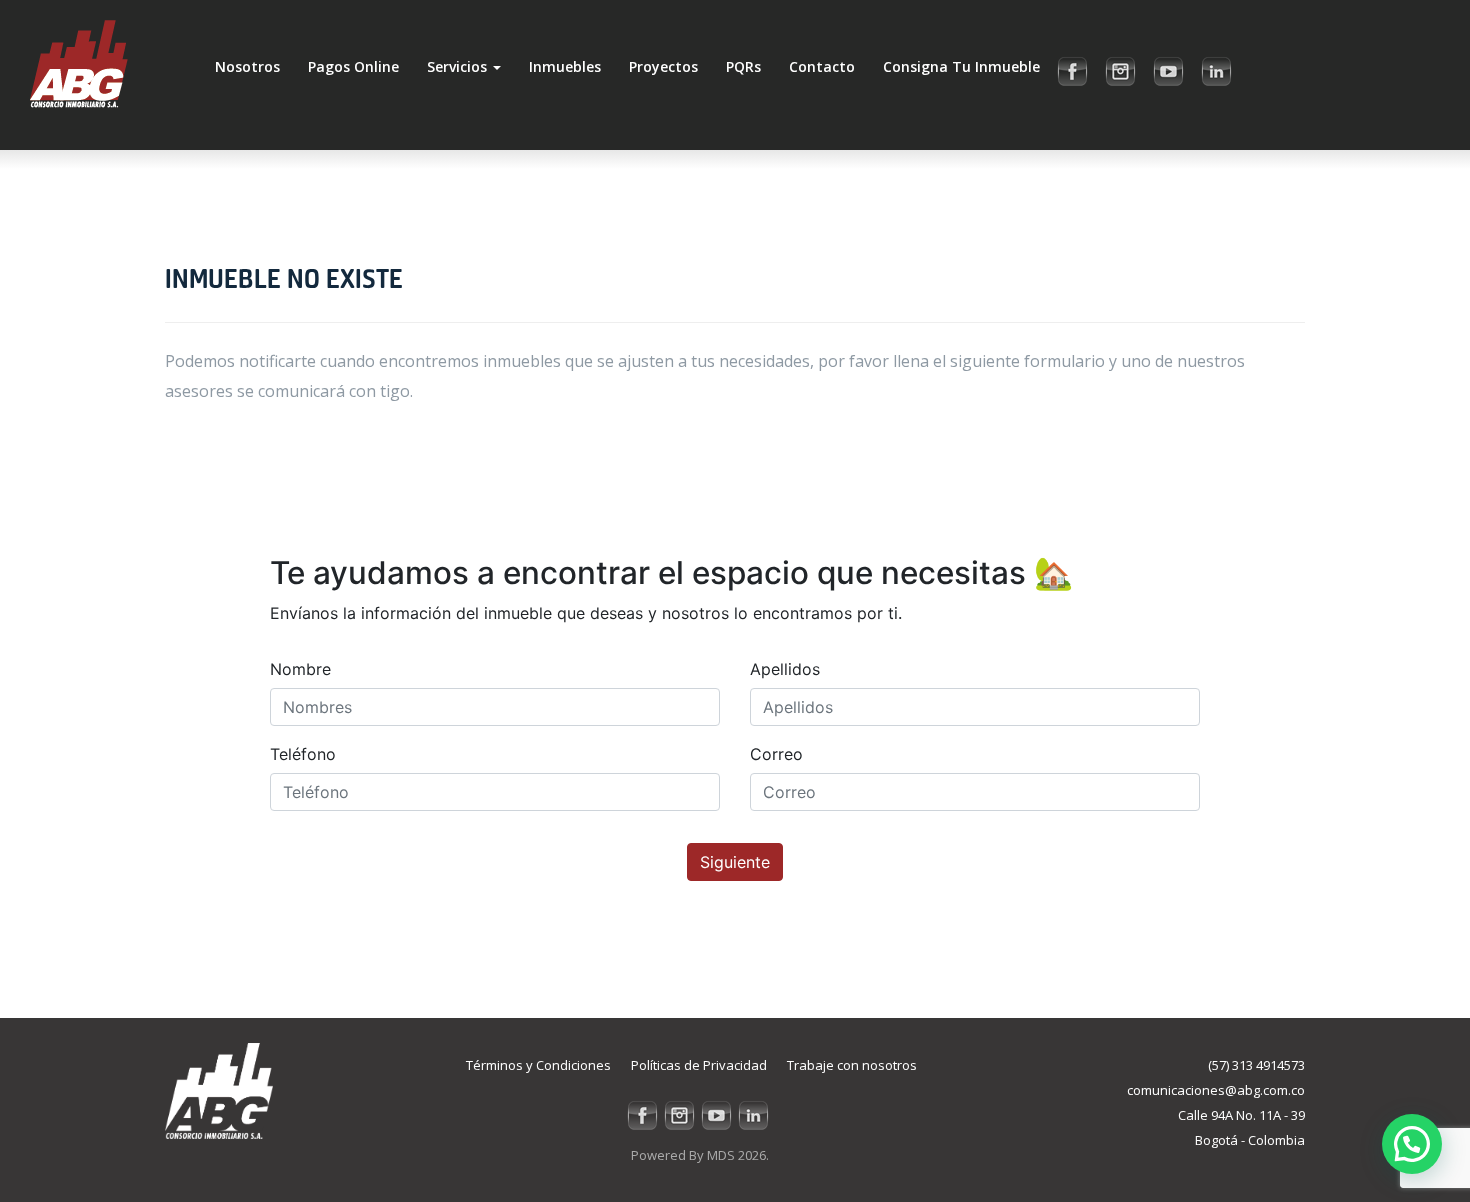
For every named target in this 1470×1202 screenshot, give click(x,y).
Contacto (822, 66)
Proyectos (663, 66)
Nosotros (247, 66)
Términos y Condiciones (538, 1065)
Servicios (459, 66)
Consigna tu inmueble (961, 66)
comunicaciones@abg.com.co (1216, 1090)
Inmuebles (565, 66)
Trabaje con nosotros (852, 1065)
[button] (1412, 1144)
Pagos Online (353, 66)
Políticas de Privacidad (699, 1065)
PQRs (743, 66)
